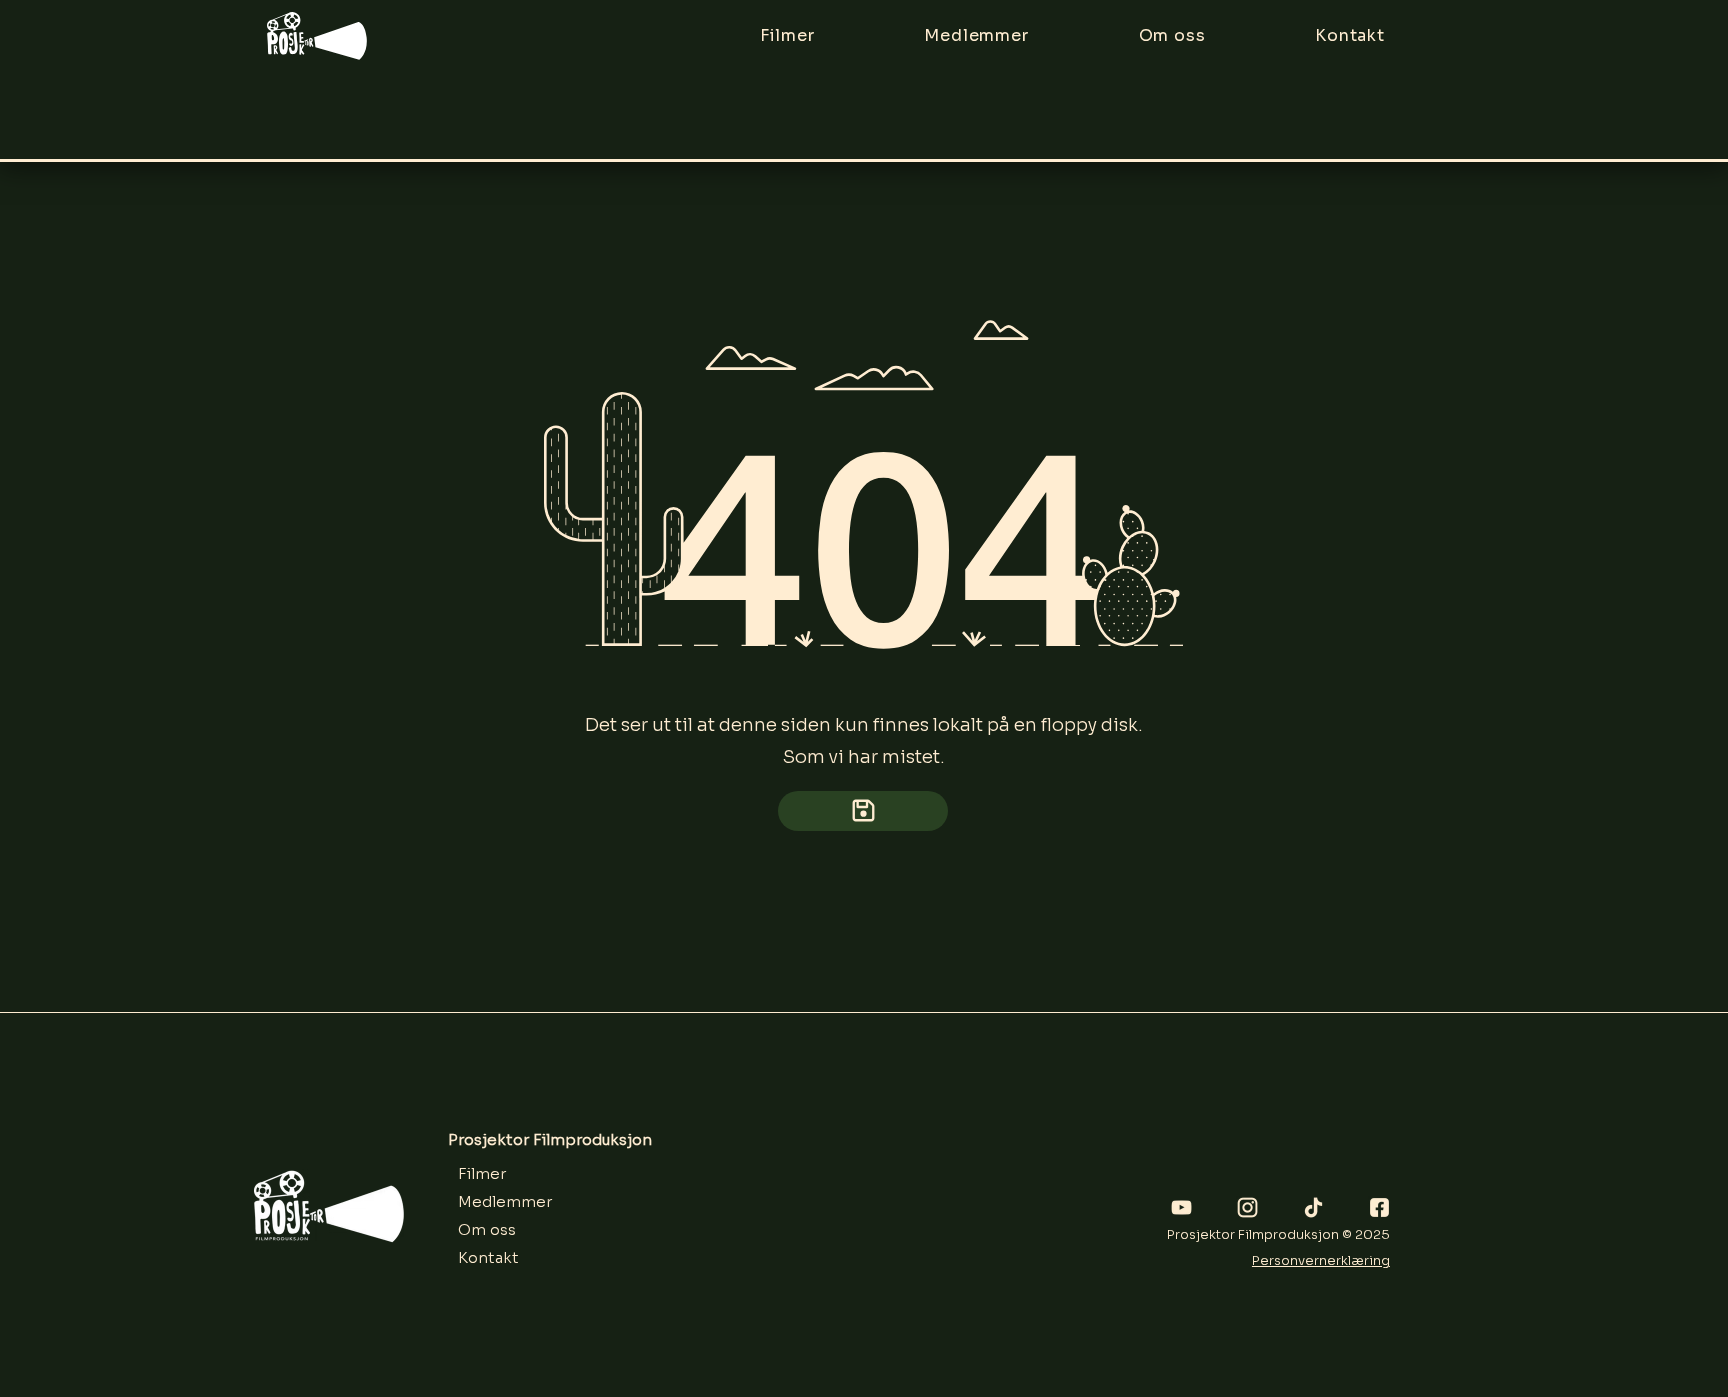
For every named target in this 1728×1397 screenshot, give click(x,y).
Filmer (482, 1173)
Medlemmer (505, 1201)
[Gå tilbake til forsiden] (863, 811)
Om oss (487, 1229)
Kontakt (488, 1257)
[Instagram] (1247, 1207)
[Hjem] (317, 36)
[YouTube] (1181, 1207)
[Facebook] (1379, 1207)
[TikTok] (1313, 1207)
